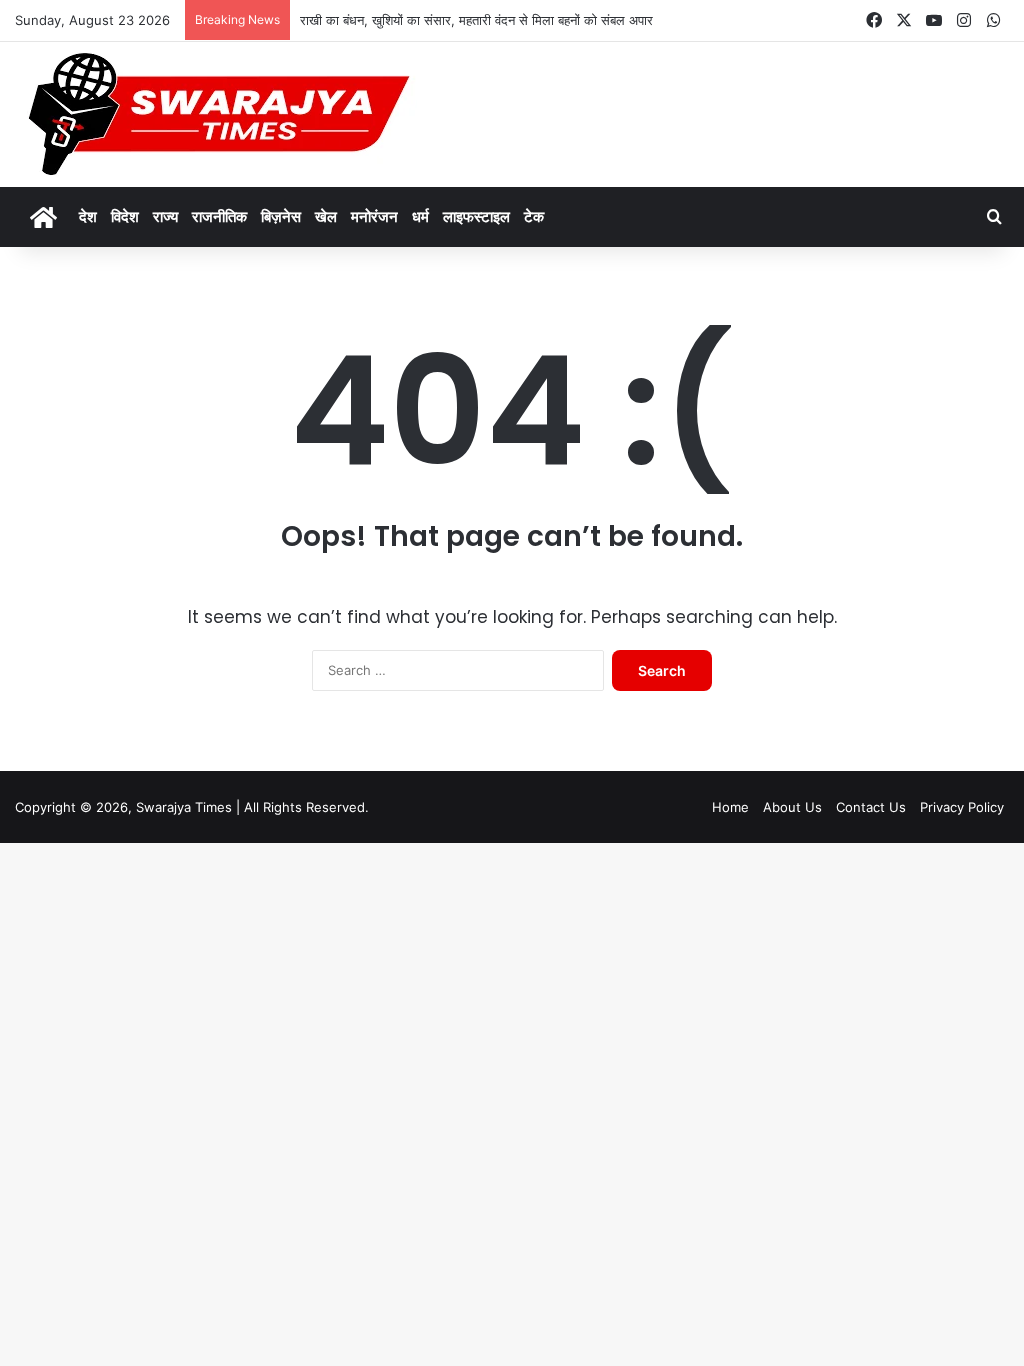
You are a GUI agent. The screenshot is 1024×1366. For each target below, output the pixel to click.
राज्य (165, 216)
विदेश (125, 216)
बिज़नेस (281, 216)
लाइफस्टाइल (476, 216)
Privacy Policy (962, 807)
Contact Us (871, 807)
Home (730, 807)
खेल (326, 216)
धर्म (420, 216)
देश (88, 216)
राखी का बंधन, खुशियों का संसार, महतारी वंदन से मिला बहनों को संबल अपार (476, 20)
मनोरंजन (374, 216)
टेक (534, 216)
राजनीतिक (219, 216)
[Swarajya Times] (216, 114)
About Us (792, 807)
